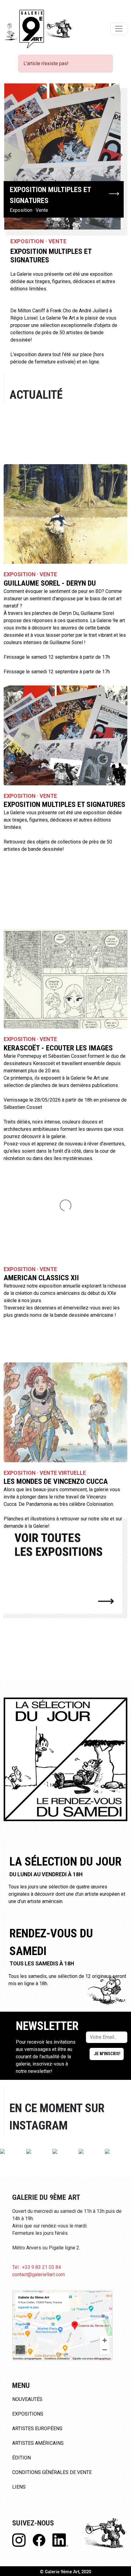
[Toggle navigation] (119, 29)
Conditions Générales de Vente (52, 2472)
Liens (19, 2487)
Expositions (28, 2414)
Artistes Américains (38, 2443)
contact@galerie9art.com (39, 2275)
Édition (21, 2458)
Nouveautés (27, 2399)
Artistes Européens (37, 2429)
